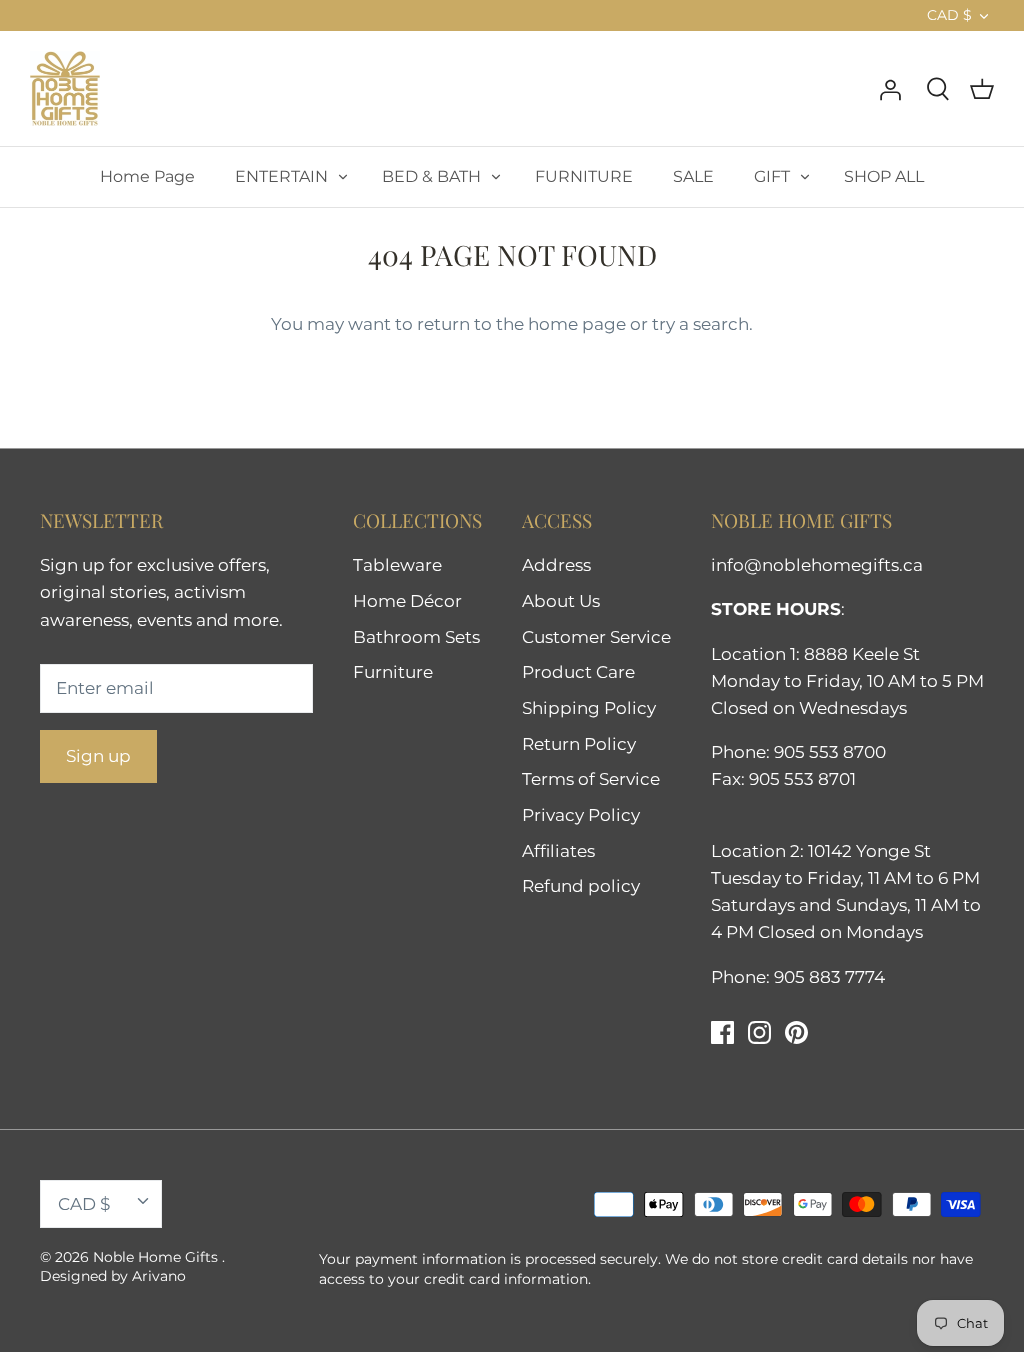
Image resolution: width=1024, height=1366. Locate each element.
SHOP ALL (884, 176)
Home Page (147, 176)
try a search (700, 324)
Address (556, 565)
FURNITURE (584, 176)
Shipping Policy (589, 708)
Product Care (578, 672)
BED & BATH (431, 176)
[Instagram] (759, 1032)
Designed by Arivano (113, 1276)
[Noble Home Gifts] (65, 88)
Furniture (393, 672)
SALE (693, 176)
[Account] (890, 88)
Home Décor (407, 601)
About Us (561, 601)
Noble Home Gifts (157, 1257)
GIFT (772, 176)
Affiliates (558, 851)
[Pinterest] (796, 1032)
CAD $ (949, 15)
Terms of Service (591, 779)
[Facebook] (722, 1032)
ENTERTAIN (281, 176)
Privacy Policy (581, 815)
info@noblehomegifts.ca (817, 565)
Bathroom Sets (416, 637)
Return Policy (579, 744)
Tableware (397, 565)
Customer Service (596, 637)
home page (577, 324)
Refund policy (581, 886)
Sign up (98, 756)
